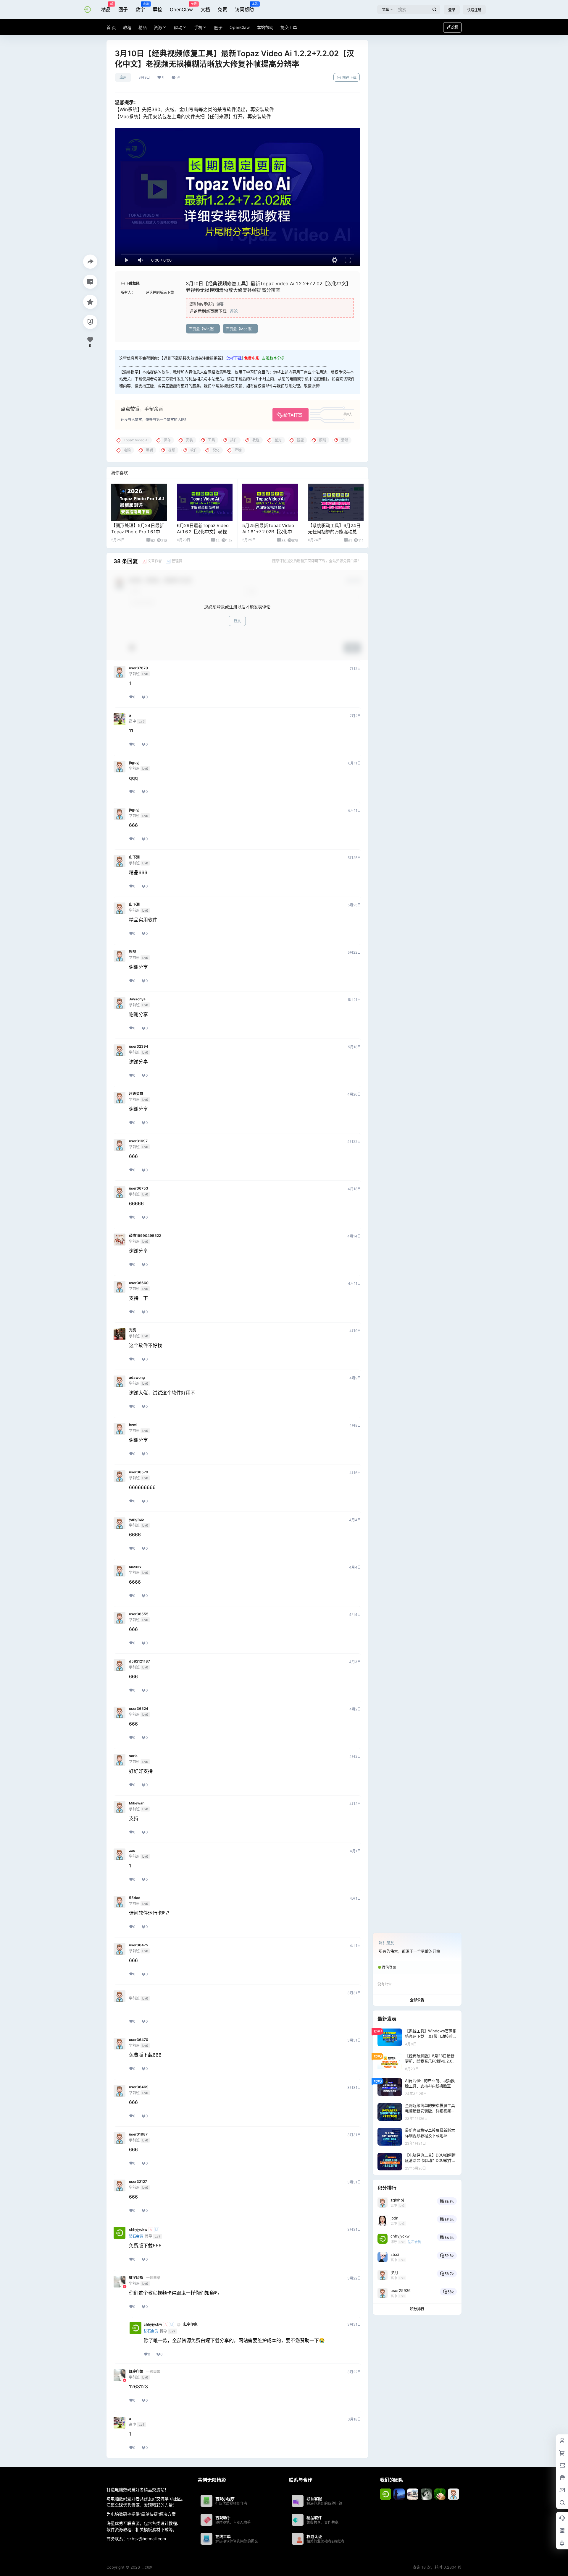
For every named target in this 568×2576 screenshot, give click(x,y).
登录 (452, 10)
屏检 (157, 9)
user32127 (138, 2182)
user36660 (139, 1283)
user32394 (139, 1046)
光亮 (133, 1330)
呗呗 (133, 952)
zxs (132, 1851)
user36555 (139, 1614)
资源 (158, 27)
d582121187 (139, 1661)
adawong (137, 1378)
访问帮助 (244, 7)
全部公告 (417, 2000)
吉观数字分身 (273, 358)
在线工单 (223, 2536)
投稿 (455, 27)
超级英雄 (136, 1094)
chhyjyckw (138, 2230)
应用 (123, 77)
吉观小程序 (225, 2499)
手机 (198, 27)
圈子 (123, 9)
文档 (205, 9)
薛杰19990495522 (145, 1236)
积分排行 (417, 2309)
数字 (140, 7)
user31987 (138, 2134)
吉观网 (146, 2567)
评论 (234, 311)
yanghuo (136, 1519)
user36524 (139, 1709)
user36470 (139, 2040)
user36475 (139, 1945)
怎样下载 (234, 358)
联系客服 (314, 2499)
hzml (133, 1425)
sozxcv (135, 1567)
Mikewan (137, 1803)
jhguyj (134, 763)
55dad (135, 1898)
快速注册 (474, 10)
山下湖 (134, 857)
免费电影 (252, 358)
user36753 (139, 1188)
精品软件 (314, 2517)
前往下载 (349, 78)
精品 (106, 7)
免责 (222, 9)
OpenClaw (181, 7)
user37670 (138, 668)
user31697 (138, 1141)
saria (133, 1756)
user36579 (139, 1472)
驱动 (178, 27)
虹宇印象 (136, 2278)
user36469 (139, 2087)
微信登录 (389, 1967)
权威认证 (314, 2536)
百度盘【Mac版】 (240, 329)
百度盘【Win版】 (203, 329)
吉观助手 (223, 2517)
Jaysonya (137, 999)
